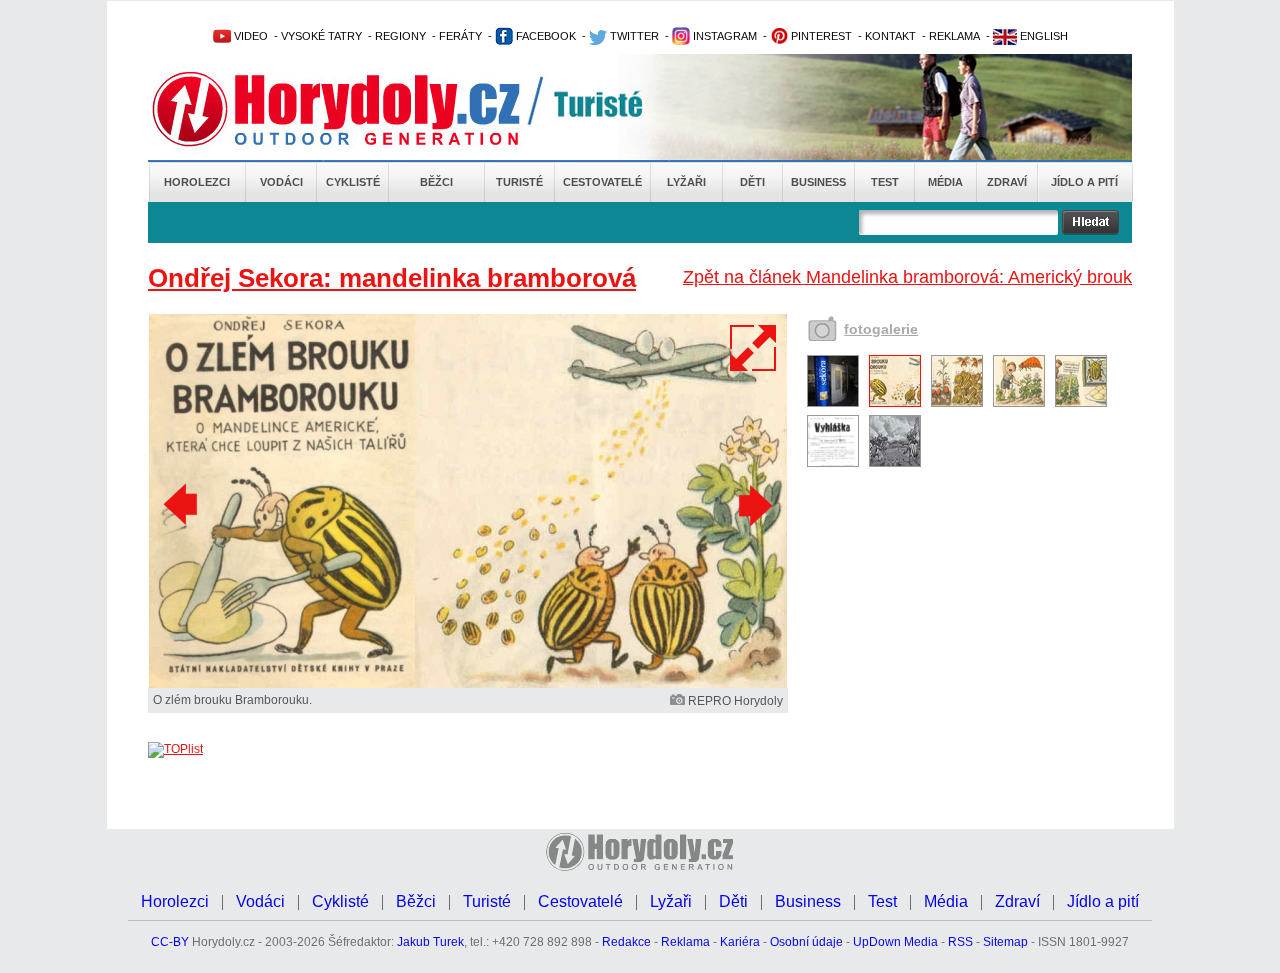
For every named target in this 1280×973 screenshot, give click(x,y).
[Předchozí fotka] (183, 505)
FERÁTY (460, 36)
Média (945, 182)
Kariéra (740, 942)
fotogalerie (881, 329)
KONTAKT (890, 36)
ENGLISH (1042, 36)
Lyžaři (686, 182)
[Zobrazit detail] (833, 403)
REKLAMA (954, 36)
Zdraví (1007, 182)
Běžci (436, 182)
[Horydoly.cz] (360, 109)
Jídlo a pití (1084, 182)
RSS (960, 942)
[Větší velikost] (754, 348)
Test (885, 182)
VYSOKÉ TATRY (321, 36)
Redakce (626, 942)
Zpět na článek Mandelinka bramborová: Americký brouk (907, 277)
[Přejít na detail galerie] (468, 684)
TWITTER (633, 36)
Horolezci (197, 182)
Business (818, 182)
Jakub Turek (430, 942)
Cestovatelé (602, 182)
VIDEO (249, 36)
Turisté (519, 182)
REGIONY (400, 36)
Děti (752, 182)
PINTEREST (820, 36)
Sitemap (1005, 942)
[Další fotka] (753, 505)
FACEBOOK (544, 36)
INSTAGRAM (723, 36)
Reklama (685, 942)
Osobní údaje (806, 942)
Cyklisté (353, 182)
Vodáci (281, 182)
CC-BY (170, 942)
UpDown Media (895, 942)
